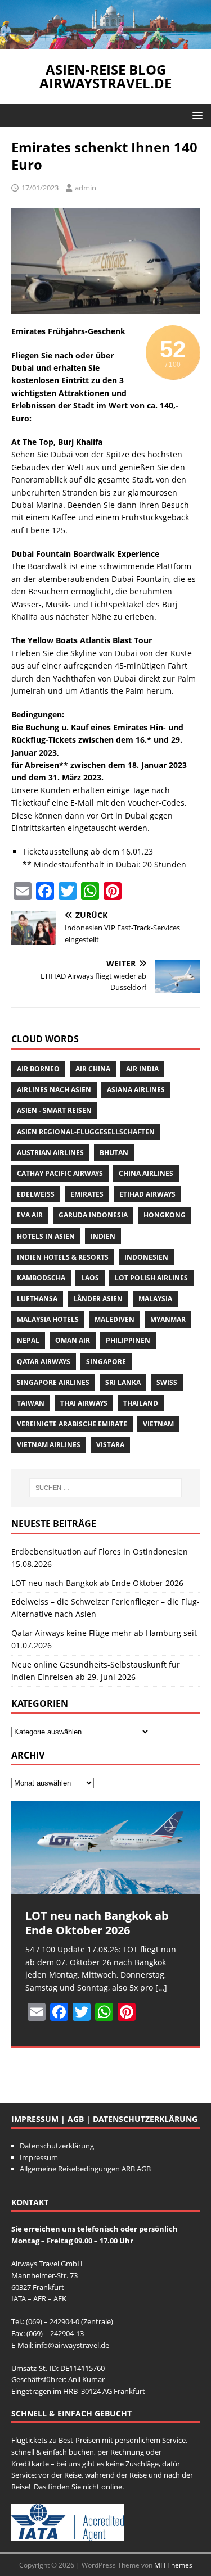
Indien (103, 1236)
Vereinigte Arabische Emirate (72, 1424)
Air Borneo (38, 1069)
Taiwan (31, 1403)
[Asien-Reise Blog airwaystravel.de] (105, 42)
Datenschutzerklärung (57, 2146)
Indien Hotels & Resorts (63, 1257)
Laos (90, 1278)
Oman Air (73, 1340)
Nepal (28, 1340)
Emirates (87, 1194)
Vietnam (158, 1424)
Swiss (167, 1382)
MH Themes (173, 2565)
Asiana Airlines (136, 1090)
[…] (161, 1987)
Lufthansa (37, 1299)
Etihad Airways (147, 1194)
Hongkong (165, 1215)
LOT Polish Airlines (151, 1278)
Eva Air (30, 1215)
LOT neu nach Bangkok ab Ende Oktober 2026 (97, 1583)
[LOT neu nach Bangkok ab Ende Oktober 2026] (105, 1848)
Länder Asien (98, 1299)
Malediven (115, 1319)
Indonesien (146, 1257)
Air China (93, 1069)
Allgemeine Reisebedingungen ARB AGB (85, 2169)
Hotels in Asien (46, 1236)
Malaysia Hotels (48, 1319)
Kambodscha (41, 1278)
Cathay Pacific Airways (60, 1173)
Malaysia (155, 1299)
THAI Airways (84, 1403)
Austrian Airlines (50, 1153)
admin (86, 188)
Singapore (106, 1362)
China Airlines (146, 1173)
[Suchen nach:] (106, 1488)
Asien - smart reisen (54, 1110)
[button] (196, 115)
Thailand (141, 1403)
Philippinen (128, 1340)
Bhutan (114, 1153)
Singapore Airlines (53, 1382)
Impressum (39, 2157)
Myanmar (168, 1319)
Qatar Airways (44, 1362)
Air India (142, 1069)
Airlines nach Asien (54, 1090)
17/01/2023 (40, 188)
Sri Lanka (123, 1382)
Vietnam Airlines (49, 1445)
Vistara (110, 1445)
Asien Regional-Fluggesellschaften (86, 1132)
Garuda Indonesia (93, 1215)
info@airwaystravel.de (72, 2345)
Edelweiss (36, 1194)
